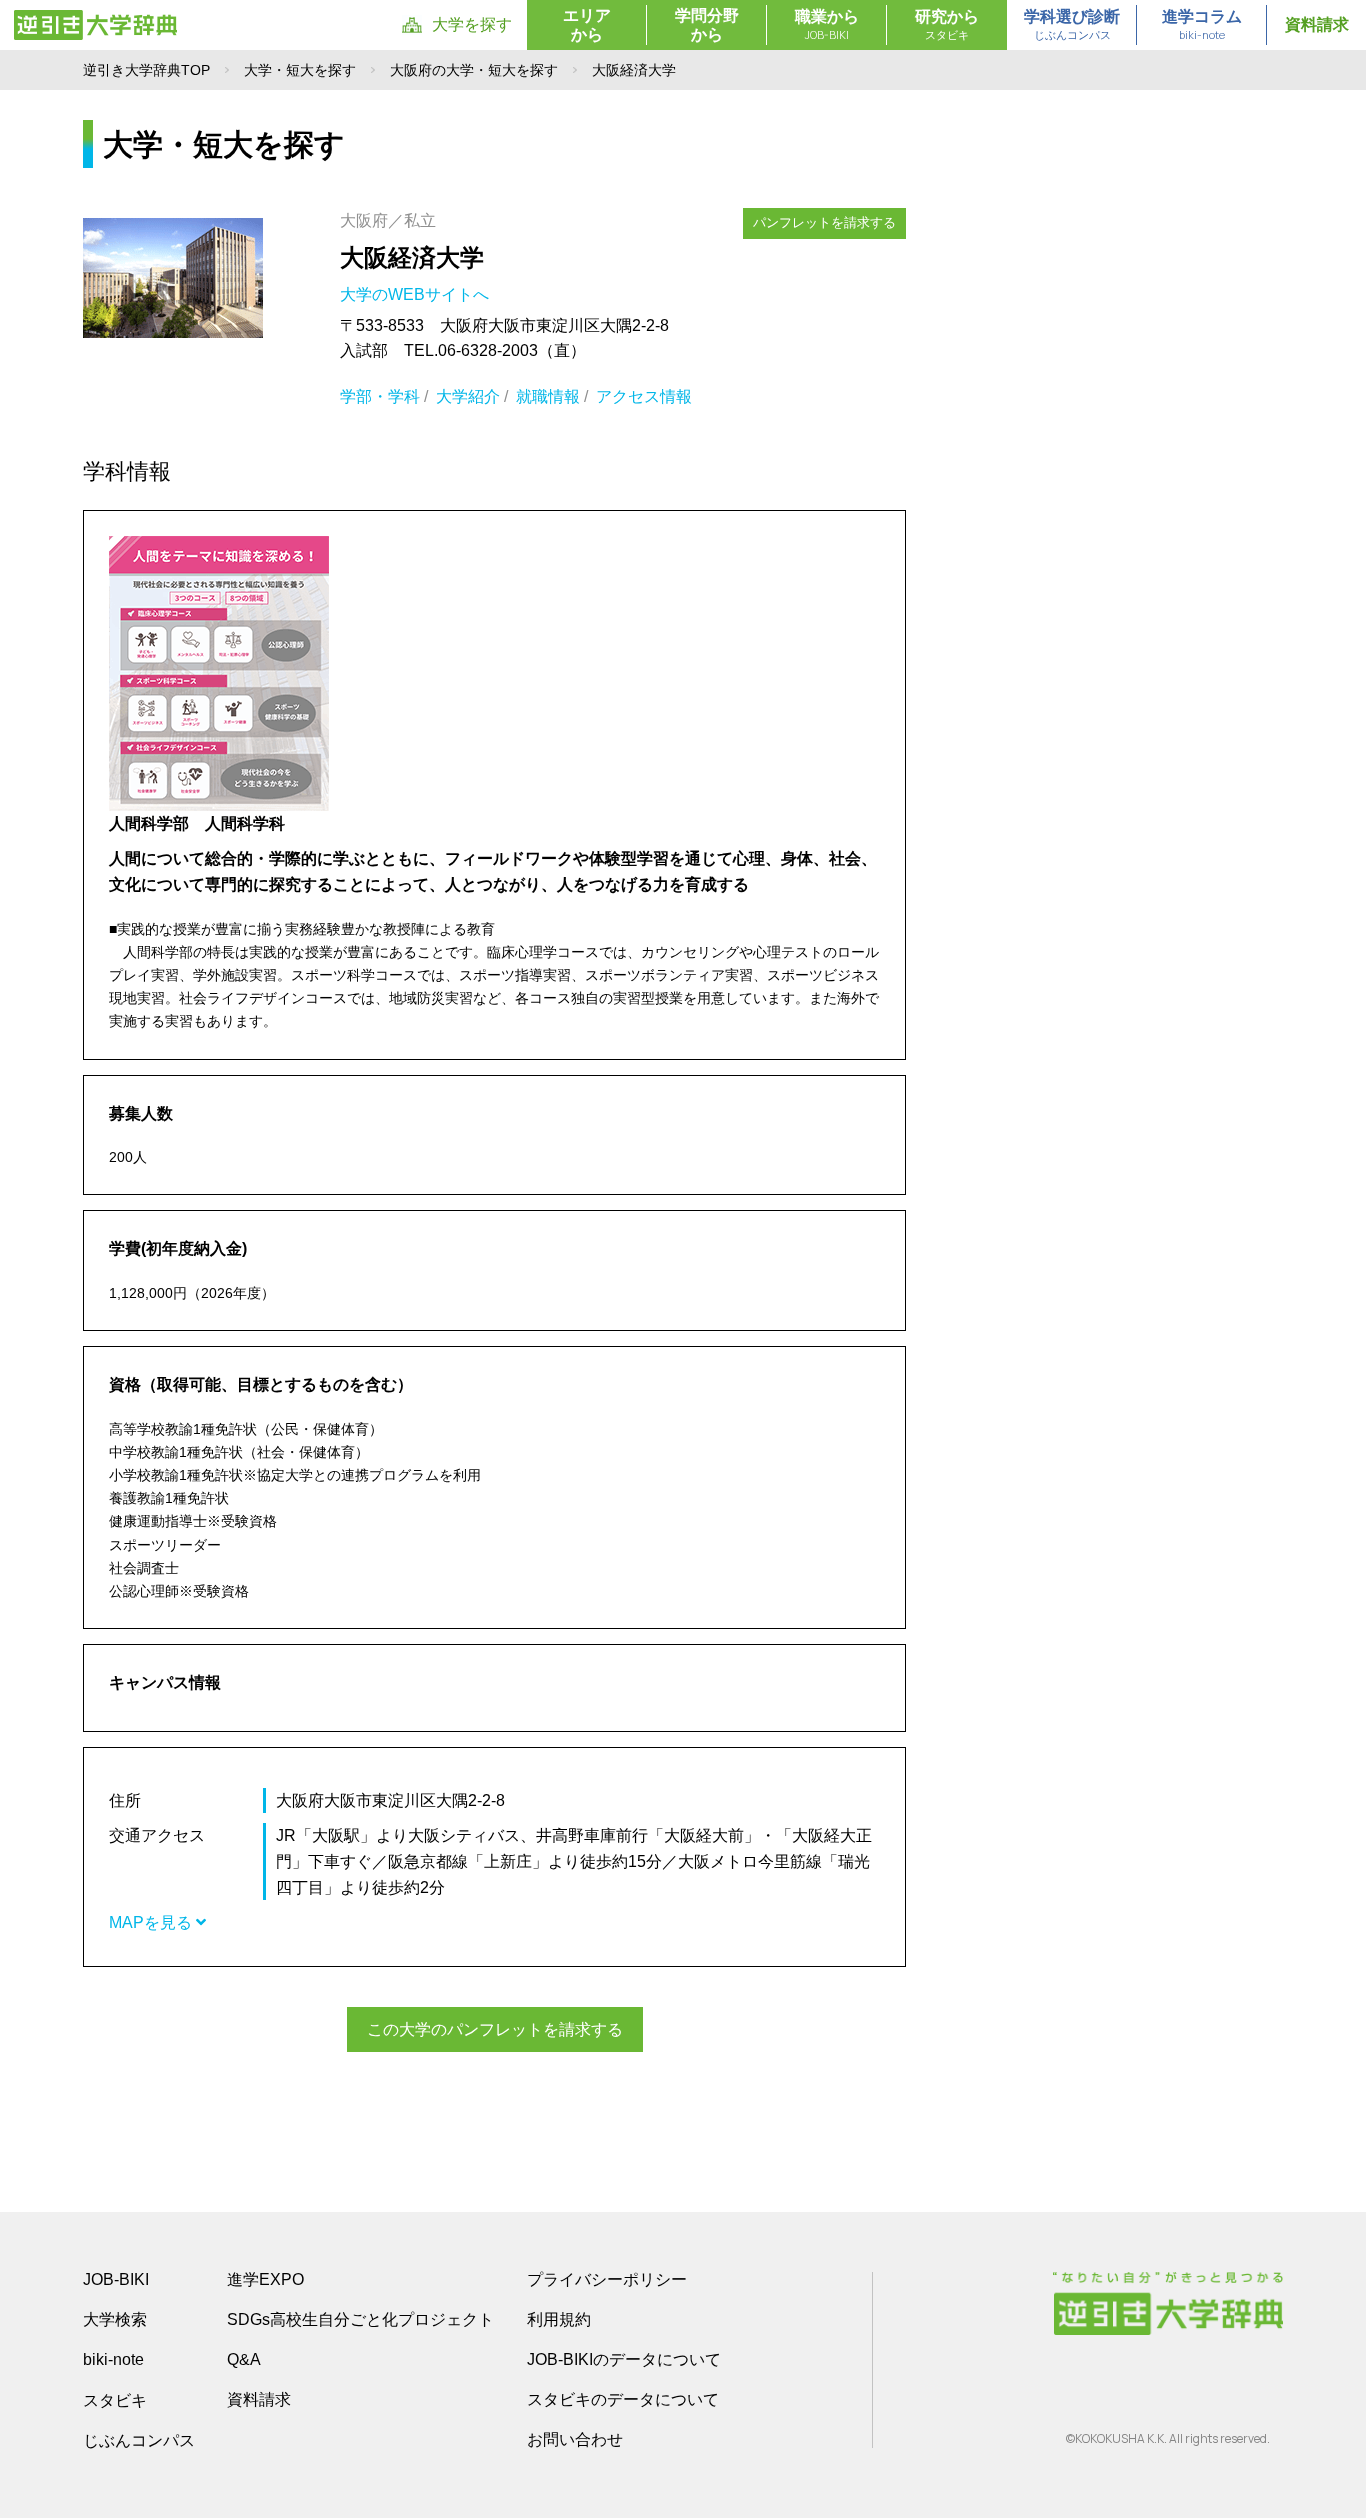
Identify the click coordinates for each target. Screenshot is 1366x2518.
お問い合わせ (575, 2439)
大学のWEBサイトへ (416, 294)
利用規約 (559, 2319)
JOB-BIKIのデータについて (624, 2359)
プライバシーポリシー (607, 2279)
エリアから (587, 25)
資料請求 (1317, 24)
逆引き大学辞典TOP (146, 70)
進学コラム (1202, 25)
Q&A (244, 2359)
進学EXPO (265, 2279)
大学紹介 (468, 396)
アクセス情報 (644, 396)
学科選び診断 (1072, 25)
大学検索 (115, 2319)
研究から (947, 25)
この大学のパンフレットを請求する (495, 2029)
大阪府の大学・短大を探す (474, 70)
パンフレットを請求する (824, 222)
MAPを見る (152, 1922)
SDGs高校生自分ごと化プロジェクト (360, 2319)
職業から (827, 25)
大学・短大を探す (300, 70)
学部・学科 (380, 396)
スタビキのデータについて (623, 2399)
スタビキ (115, 2400)
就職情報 (548, 396)
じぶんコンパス (139, 2440)
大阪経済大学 (412, 257)
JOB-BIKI (116, 2279)
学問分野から (707, 25)
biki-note (113, 2359)
